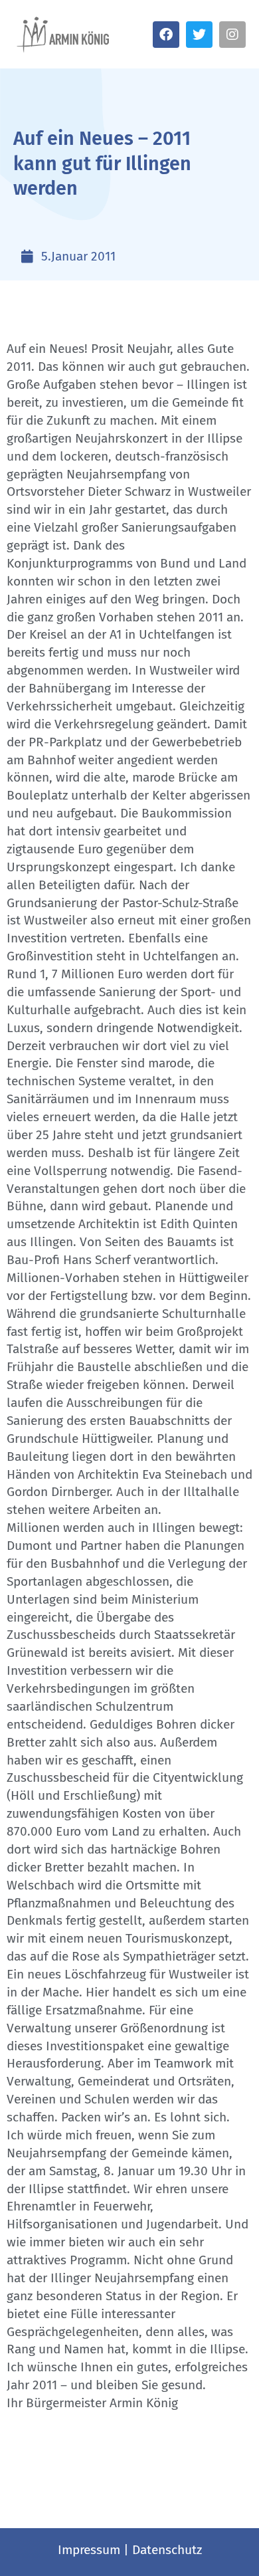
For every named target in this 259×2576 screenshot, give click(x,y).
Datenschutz (167, 2550)
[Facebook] (166, 35)
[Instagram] (232, 35)
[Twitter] (199, 35)
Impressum (89, 2550)
